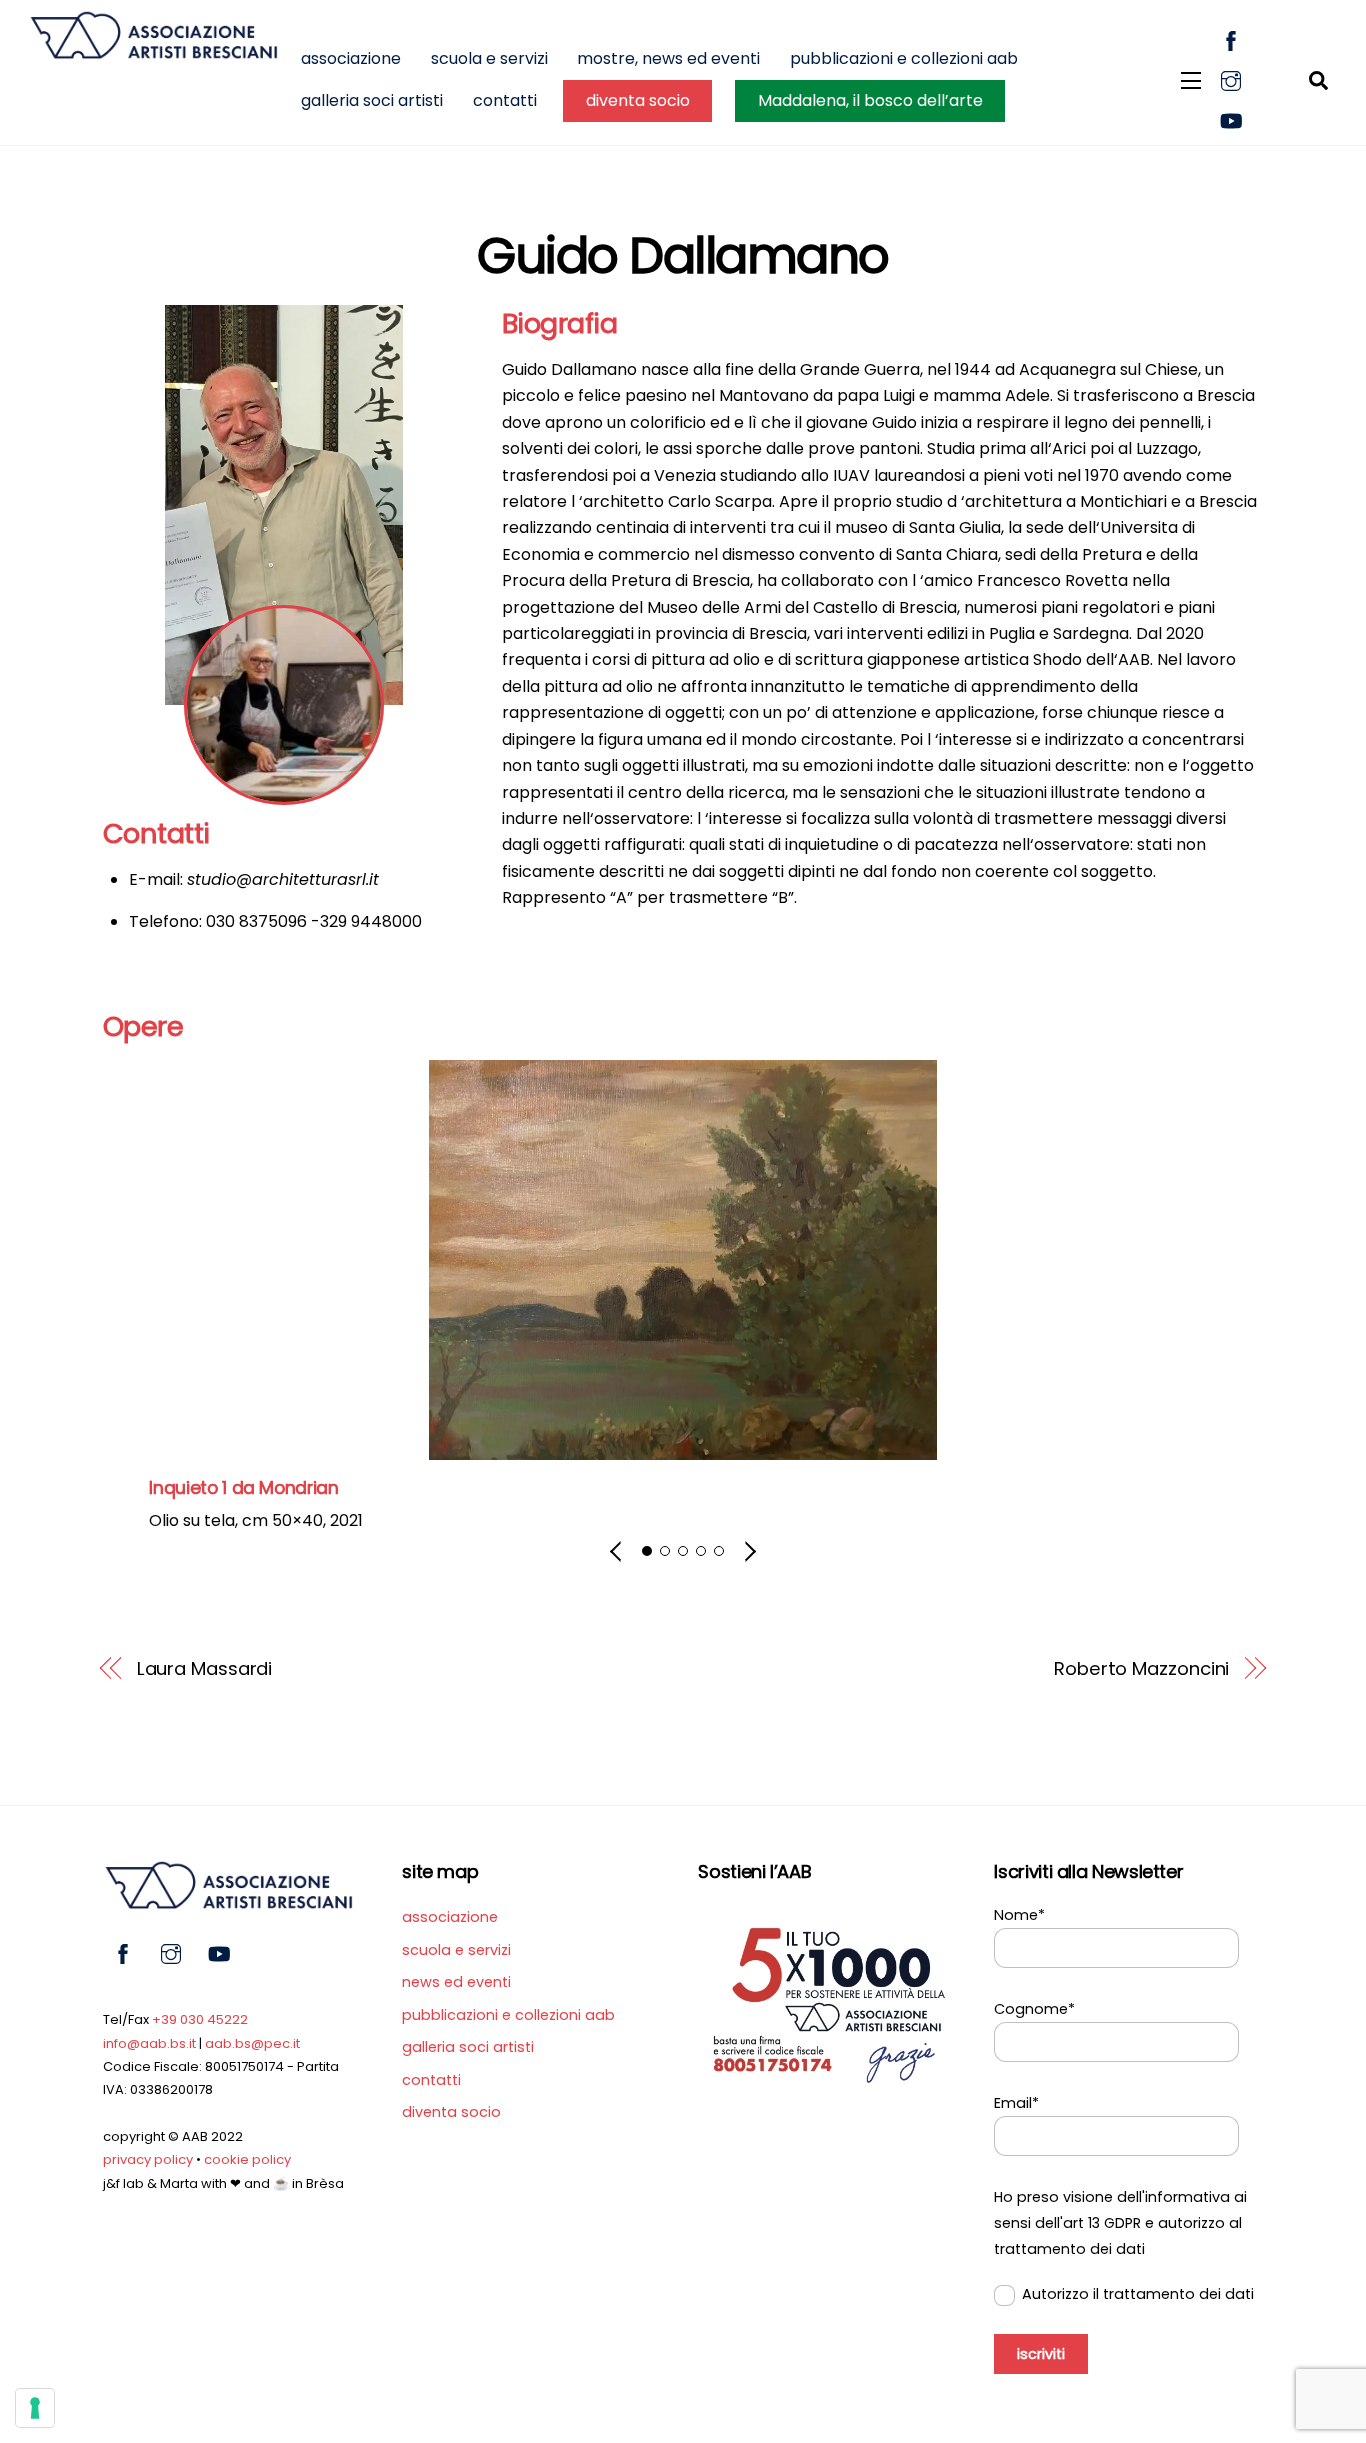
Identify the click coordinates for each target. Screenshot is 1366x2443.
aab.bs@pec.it (252, 2043)
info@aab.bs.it (149, 2043)
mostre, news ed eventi (668, 58)
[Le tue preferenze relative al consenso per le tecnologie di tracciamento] (35, 2408)
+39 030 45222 (200, 2019)
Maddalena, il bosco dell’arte (870, 100)
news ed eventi (456, 1982)
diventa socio (638, 100)
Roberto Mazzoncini (1141, 1668)
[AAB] (153, 50)
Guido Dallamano (683, 255)
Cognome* (1034, 2009)
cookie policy (247, 2159)
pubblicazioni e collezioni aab (904, 58)
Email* (1016, 2103)
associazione (351, 58)
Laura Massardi (205, 1668)
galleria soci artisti (372, 100)
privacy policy (148, 2159)
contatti (505, 100)
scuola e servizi (489, 58)
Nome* (1019, 1915)
